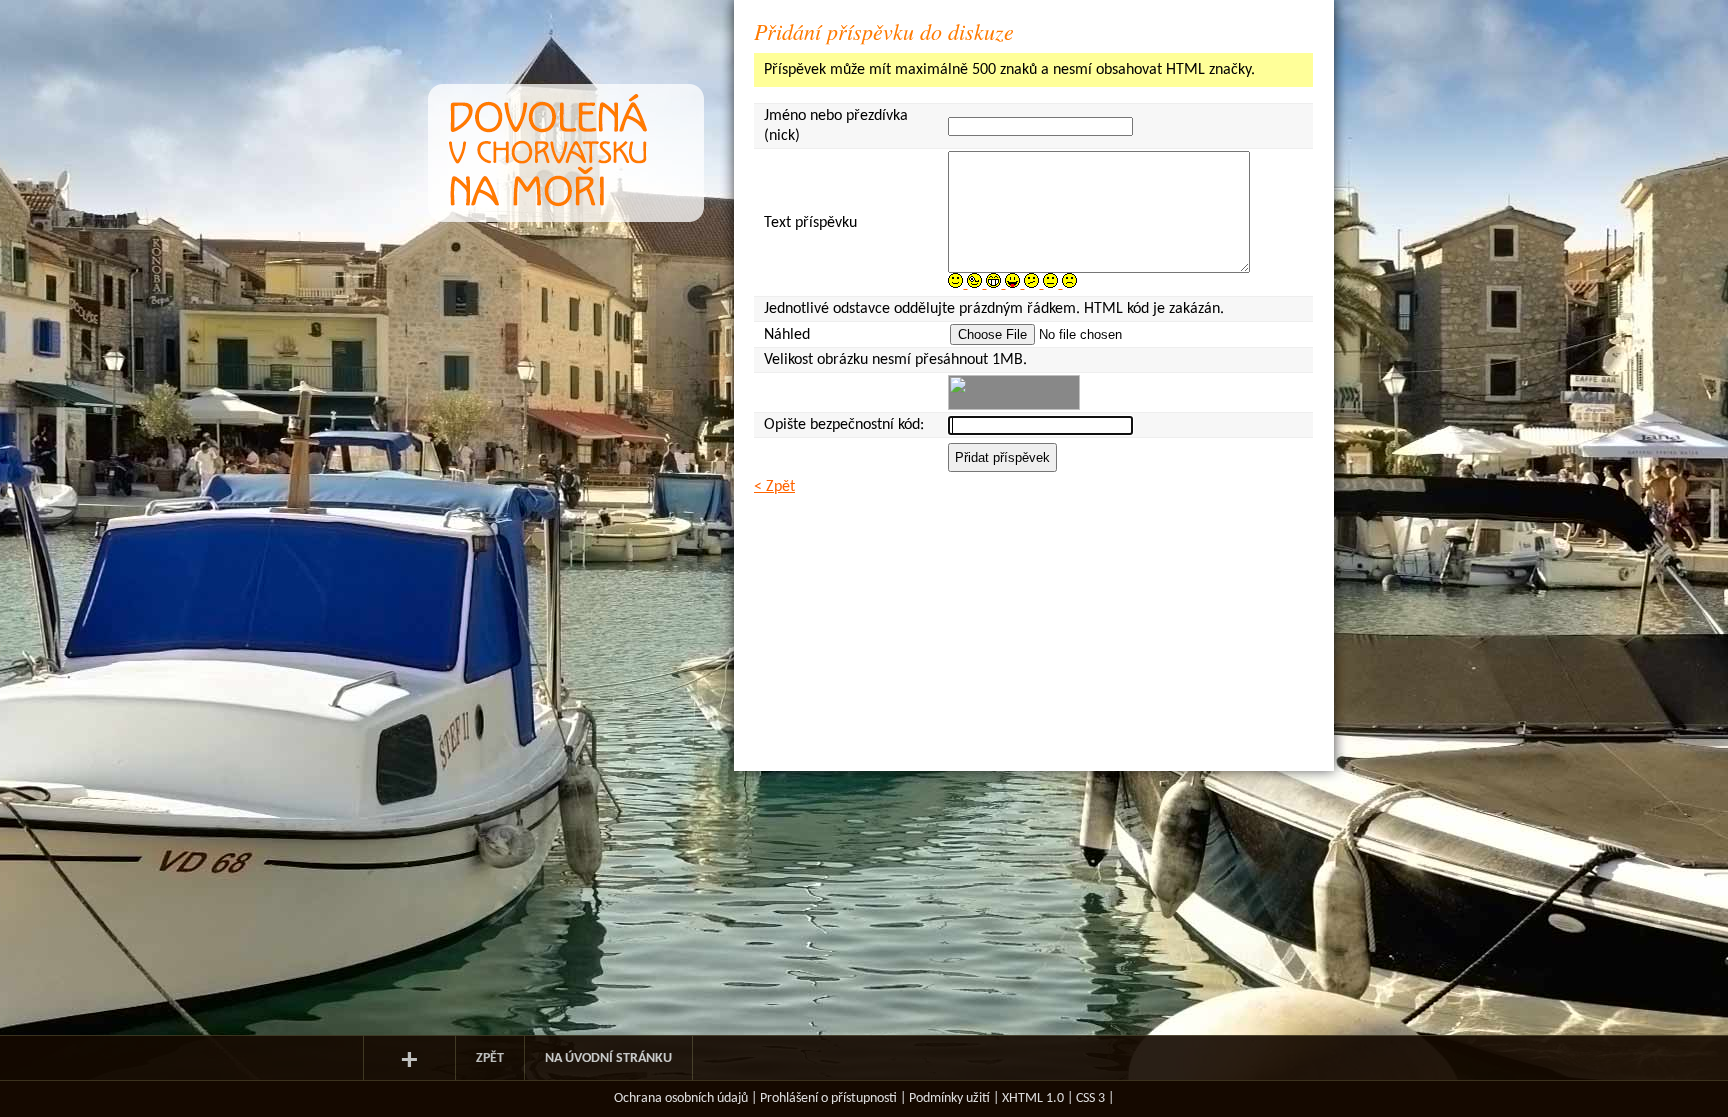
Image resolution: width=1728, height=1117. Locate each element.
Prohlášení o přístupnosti (828, 1098)
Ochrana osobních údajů (681, 1098)
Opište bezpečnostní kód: (844, 425)
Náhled (787, 335)
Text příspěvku (810, 223)
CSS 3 (1090, 1098)
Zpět (490, 1058)
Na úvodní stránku (608, 1058)
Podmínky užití (949, 1098)
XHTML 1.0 (1033, 1098)
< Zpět (774, 487)
